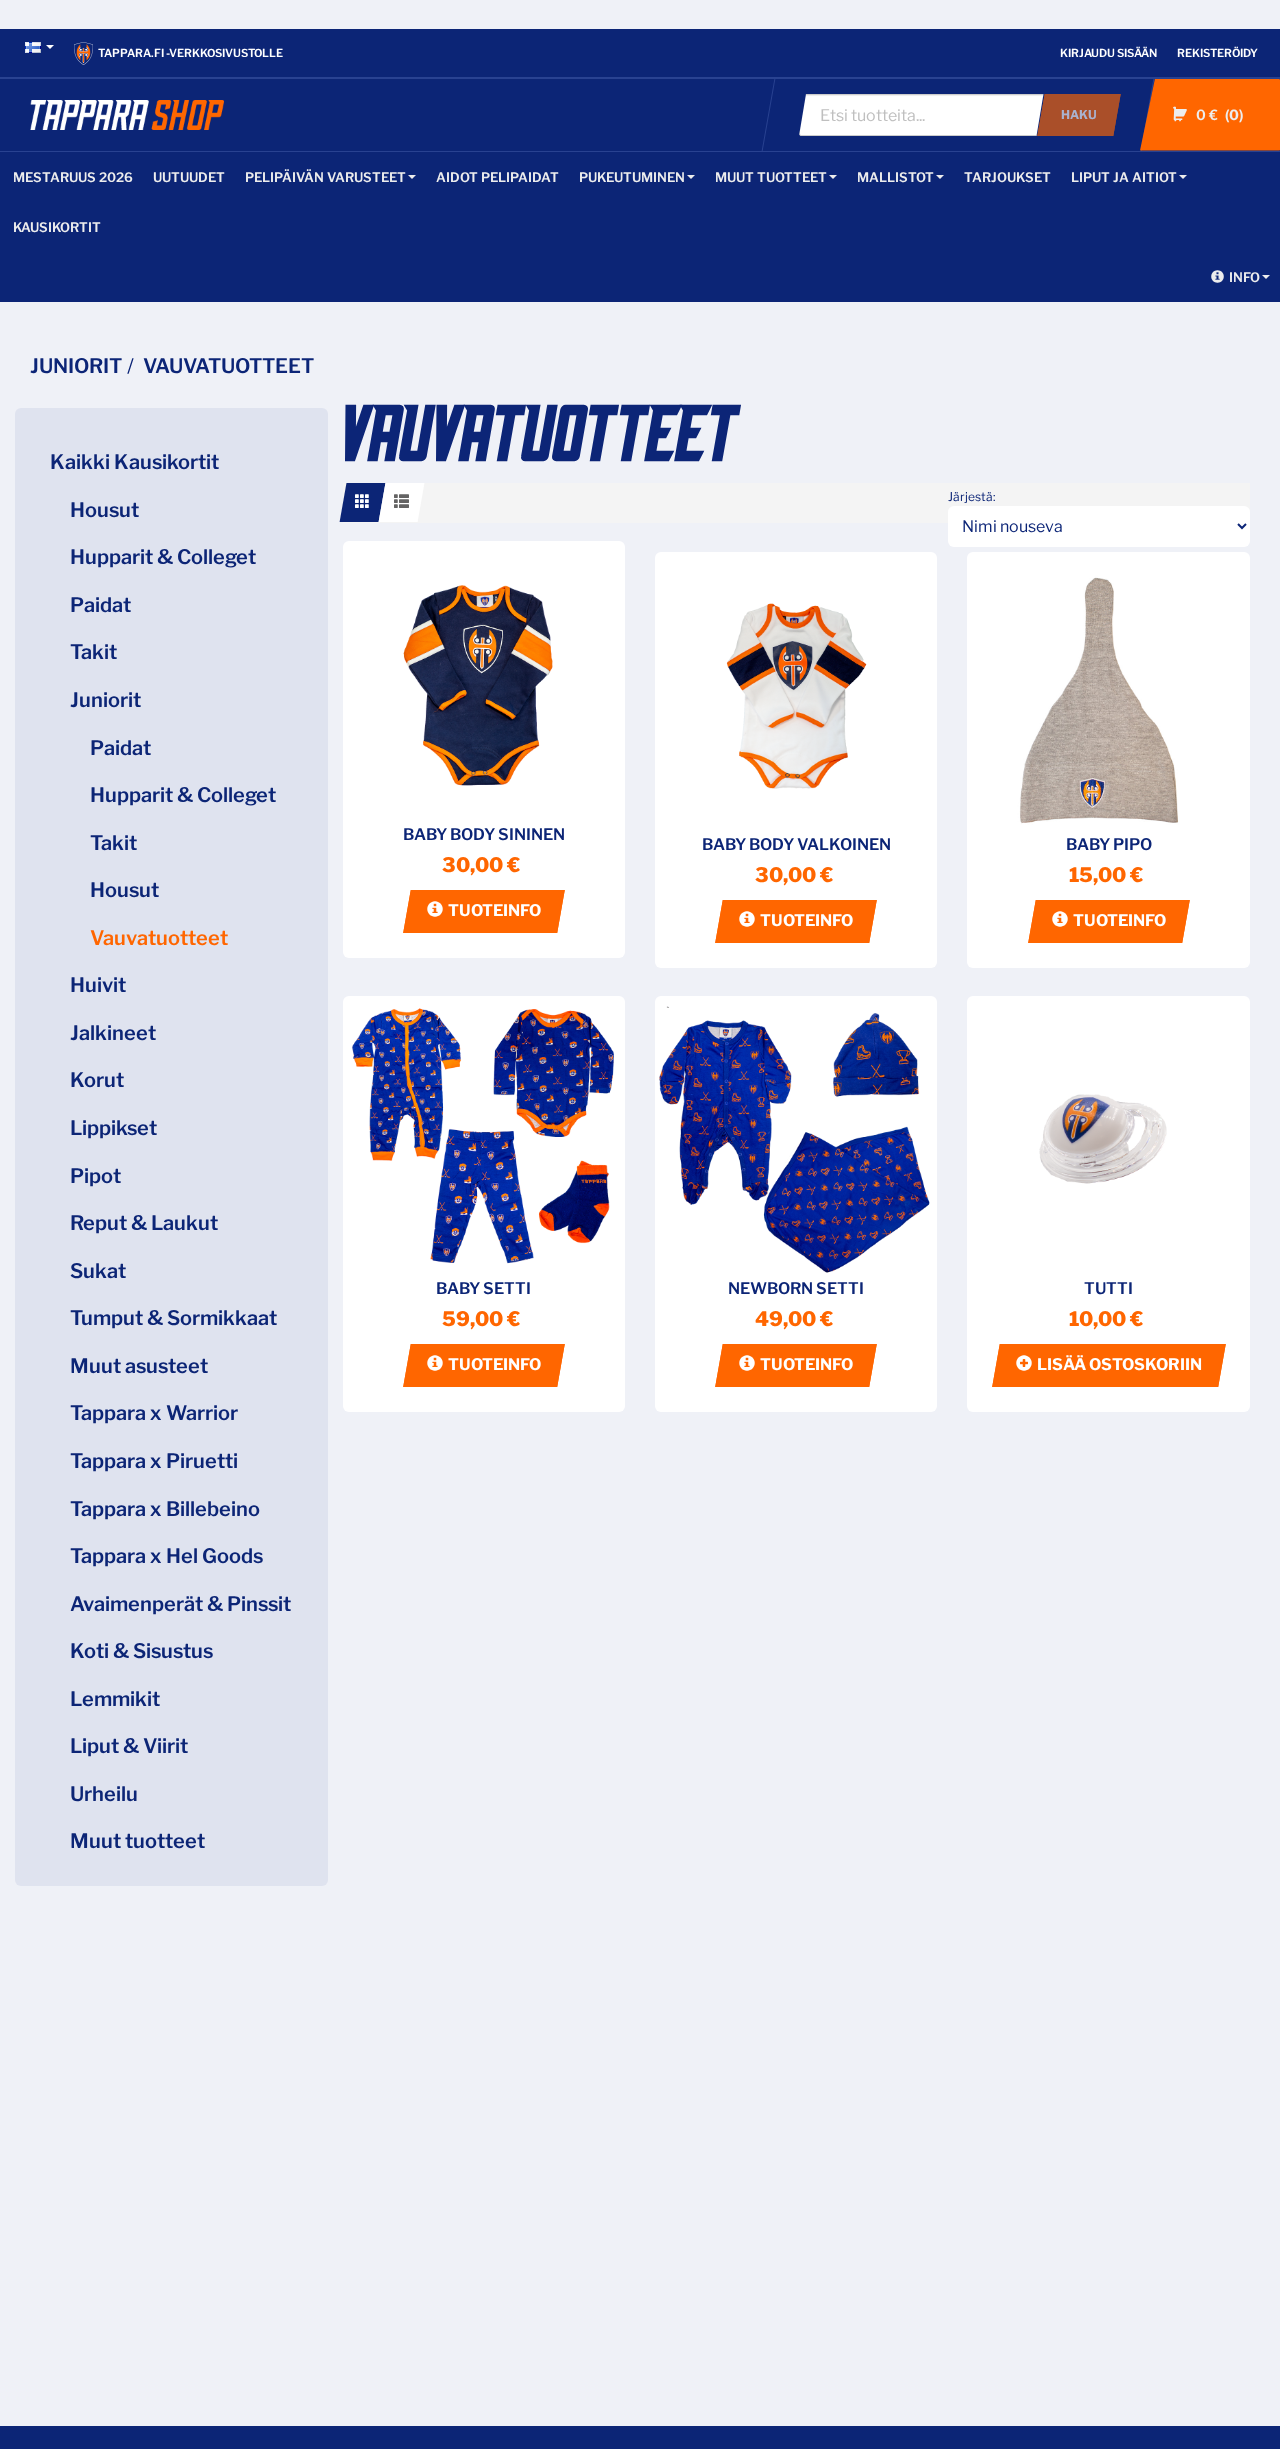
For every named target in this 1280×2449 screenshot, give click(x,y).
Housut (104, 510)
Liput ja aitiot (1124, 177)
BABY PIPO (1109, 844)
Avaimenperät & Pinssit (180, 1604)
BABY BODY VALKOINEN (796, 844)
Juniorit (105, 700)
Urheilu (104, 1794)
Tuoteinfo (494, 910)
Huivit (98, 985)
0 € (1217, 114)
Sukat (98, 1271)
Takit (93, 652)
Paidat (100, 605)
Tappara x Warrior (154, 1413)
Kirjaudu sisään (1108, 53)
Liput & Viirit (129, 1746)
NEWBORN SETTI (796, 1288)
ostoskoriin (1119, 1364)
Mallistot (895, 177)
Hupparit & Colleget (163, 557)
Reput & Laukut (144, 1223)
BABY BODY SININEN (484, 834)
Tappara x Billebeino (165, 1509)
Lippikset (113, 1128)
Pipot (95, 1176)
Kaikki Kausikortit (134, 462)
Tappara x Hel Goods (166, 1556)
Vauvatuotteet (159, 938)
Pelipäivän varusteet (325, 177)
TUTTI (1108, 1288)
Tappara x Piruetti (154, 1461)
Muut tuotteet (771, 177)
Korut (97, 1080)
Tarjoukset (1007, 177)
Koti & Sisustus (141, 1651)
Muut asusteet (139, 1366)
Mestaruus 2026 (73, 177)
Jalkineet (113, 1033)
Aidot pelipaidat (497, 177)
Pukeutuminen (632, 177)
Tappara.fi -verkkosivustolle (190, 53)
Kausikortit (57, 227)
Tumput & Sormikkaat (173, 1318)
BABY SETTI (483, 1288)
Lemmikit (115, 1699)
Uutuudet (189, 177)
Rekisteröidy (1217, 53)
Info (1244, 277)
